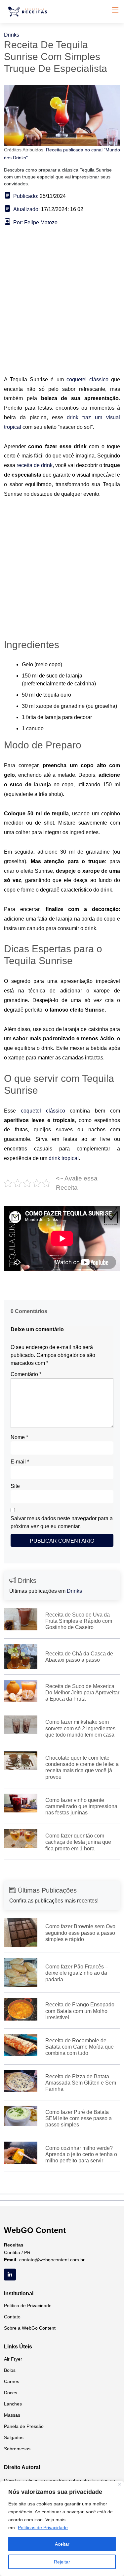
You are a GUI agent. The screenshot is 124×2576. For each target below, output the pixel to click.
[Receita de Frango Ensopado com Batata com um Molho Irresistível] (21, 2009)
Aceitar (62, 2544)
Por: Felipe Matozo (35, 222)
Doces (11, 2393)
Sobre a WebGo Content (30, 2328)
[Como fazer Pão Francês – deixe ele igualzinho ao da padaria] (21, 1972)
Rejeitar (62, 2562)
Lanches (13, 2404)
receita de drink (35, 465)
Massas (12, 2415)
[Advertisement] (62, 311)
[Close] (120, 2484)
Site (15, 1486)
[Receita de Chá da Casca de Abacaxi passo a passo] (21, 1656)
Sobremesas (17, 2449)
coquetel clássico (87, 379)
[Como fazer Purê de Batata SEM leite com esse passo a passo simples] (21, 2115)
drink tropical (64, 1158)
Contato (12, 2317)
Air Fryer (13, 2359)
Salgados (14, 2437)
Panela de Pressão (24, 2426)
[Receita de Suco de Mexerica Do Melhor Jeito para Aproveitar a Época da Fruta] (21, 1691)
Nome (19, 1437)
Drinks (12, 35)
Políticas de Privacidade (43, 2528)
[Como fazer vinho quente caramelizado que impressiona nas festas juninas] (21, 1802)
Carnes (12, 2381)
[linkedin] (10, 2275)
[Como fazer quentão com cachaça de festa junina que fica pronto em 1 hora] (21, 1838)
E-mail (20, 1462)
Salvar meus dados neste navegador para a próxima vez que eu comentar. (62, 1522)
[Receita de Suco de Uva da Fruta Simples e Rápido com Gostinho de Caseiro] (21, 1619)
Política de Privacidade (28, 2306)
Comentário (26, 1374)
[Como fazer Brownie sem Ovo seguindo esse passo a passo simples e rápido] (21, 1932)
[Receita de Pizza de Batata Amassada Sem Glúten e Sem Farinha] (21, 2080)
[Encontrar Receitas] (29, 12)
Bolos (10, 2370)
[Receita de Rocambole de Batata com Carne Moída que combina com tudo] (21, 2045)
